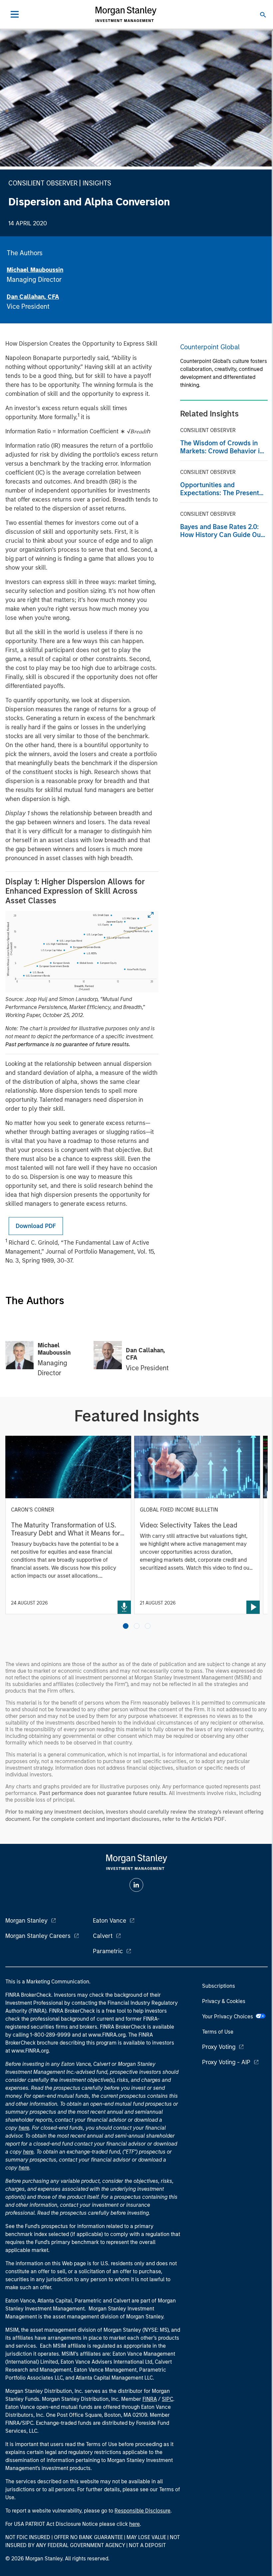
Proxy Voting (219, 2047)
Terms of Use (218, 2032)
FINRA (150, 2399)
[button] (126, 1626)
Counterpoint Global (210, 347)
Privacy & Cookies (224, 2001)
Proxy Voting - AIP (226, 2062)
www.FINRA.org (30, 2051)
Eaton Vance (110, 1921)
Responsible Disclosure (142, 2511)
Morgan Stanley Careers (38, 1936)
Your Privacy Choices (229, 2016)
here (24, 2128)
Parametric (108, 1951)
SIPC (167, 2399)
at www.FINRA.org (104, 2035)
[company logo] (126, 14)
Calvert (103, 1936)
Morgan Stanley (26, 1921)
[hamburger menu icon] (15, 14)
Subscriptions (219, 1986)
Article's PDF (208, 1819)
